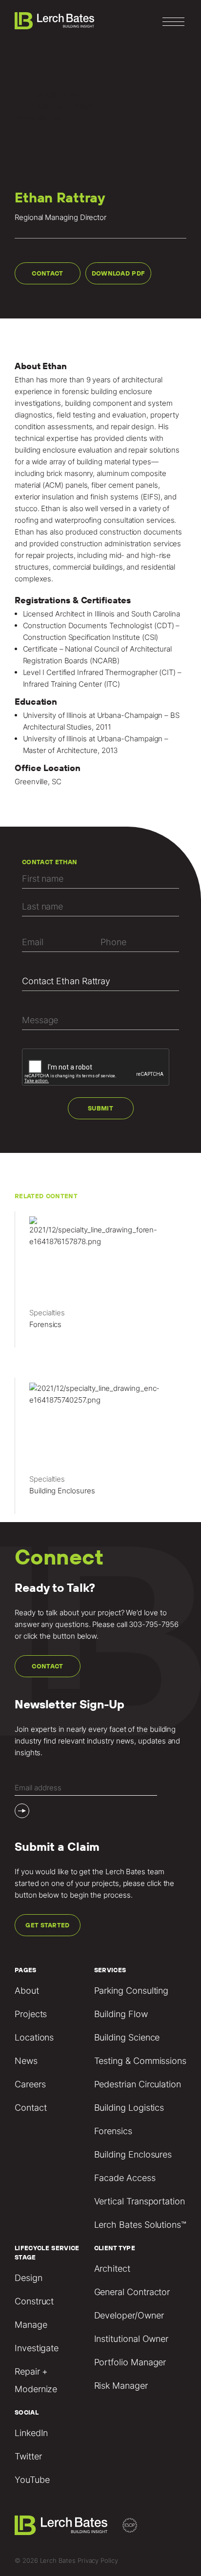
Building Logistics (129, 2108)
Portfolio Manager (130, 2362)
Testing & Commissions (140, 2061)
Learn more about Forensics (100, 1284)
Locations (34, 2037)
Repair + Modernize (36, 2380)
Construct (34, 2301)
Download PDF (119, 273)
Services (110, 1970)
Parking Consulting (131, 1991)
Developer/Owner (129, 2315)
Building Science (127, 2037)
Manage (31, 2325)
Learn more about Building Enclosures (100, 1450)
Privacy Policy (98, 2560)
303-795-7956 (153, 1624)
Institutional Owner (131, 2339)
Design (29, 2278)
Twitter (28, 2456)
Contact (47, 273)
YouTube (32, 2480)
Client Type (115, 2248)
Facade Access (125, 2178)
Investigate (37, 2348)
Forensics (113, 2131)
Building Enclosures (133, 2154)
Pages (26, 1970)
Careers (30, 2084)
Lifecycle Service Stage (47, 2253)
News (26, 2061)
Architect (112, 2269)
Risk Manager (121, 2386)
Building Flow (121, 2014)
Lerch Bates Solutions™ (140, 2225)
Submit (100, 1108)
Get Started (48, 1925)
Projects (31, 2014)
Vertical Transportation (140, 2201)
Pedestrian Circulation (138, 2084)
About (27, 1991)
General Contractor (132, 2292)
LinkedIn (31, 2433)
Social (27, 2412)
